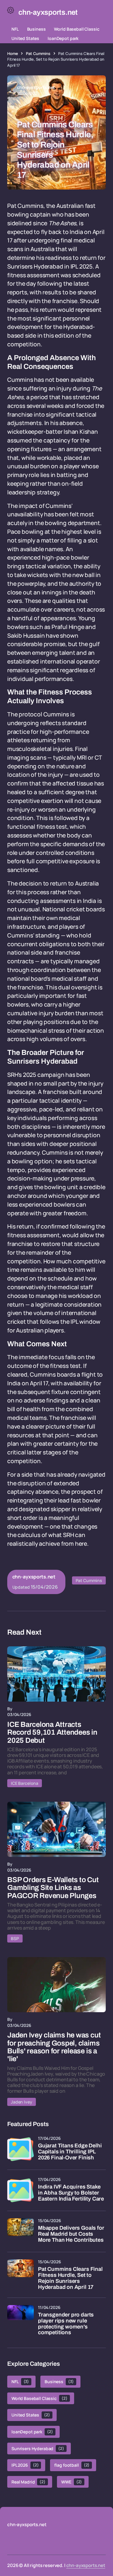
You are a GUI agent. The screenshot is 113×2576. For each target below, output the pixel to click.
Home (13, 53)
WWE (72, 2482)
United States (25, 38)
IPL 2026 (25, 2465)
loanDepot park (63, 38)
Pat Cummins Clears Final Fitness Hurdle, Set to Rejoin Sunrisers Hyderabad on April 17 (70, 2278)
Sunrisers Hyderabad (38, 2448)
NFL (15, 29)
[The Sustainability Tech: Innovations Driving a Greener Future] (56, 1674)
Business (36, 29)
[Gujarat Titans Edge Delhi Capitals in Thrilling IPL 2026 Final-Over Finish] (20, 2149)
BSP (15, 1938)
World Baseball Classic (77, 29)
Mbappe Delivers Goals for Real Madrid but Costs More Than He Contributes (71, 2234)
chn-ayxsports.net (86, 2565)
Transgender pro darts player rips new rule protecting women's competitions (66, 2324)
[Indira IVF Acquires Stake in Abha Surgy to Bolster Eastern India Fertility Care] (20, 2190)
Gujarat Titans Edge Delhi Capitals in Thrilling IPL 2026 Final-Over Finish (70, 2152)
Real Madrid (28, 2482)
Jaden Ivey (22, 2102)
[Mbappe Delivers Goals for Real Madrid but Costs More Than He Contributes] (20, 2231)
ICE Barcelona (25, 1783)
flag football (72, 2465)
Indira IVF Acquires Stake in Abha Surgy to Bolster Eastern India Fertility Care (71, 2193)
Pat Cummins (38, 53)
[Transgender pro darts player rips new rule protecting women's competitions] (20, 2318)
